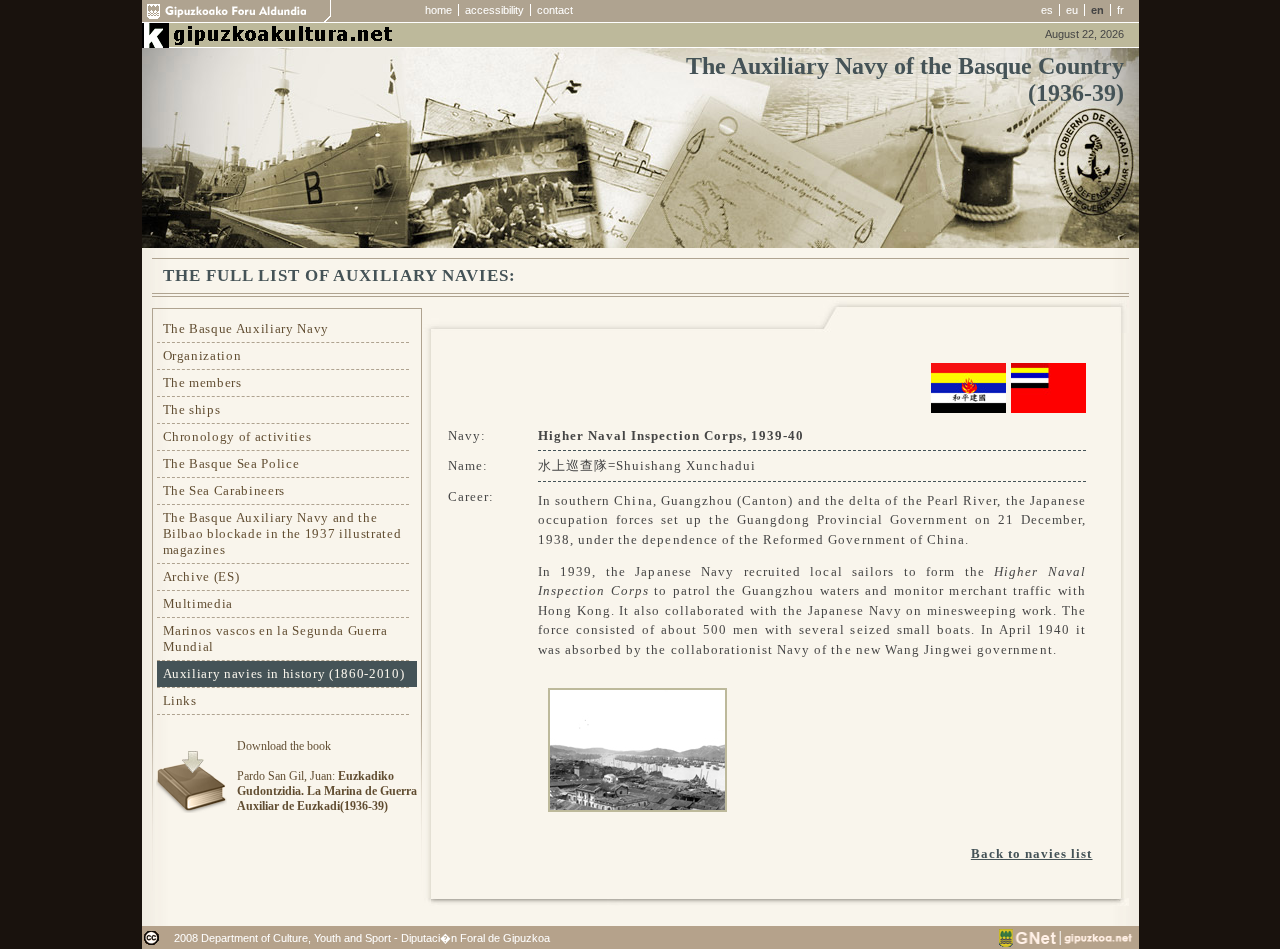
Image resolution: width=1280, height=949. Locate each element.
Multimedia (198, 603)
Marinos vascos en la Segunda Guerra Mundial (275, 638)
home (438, 10)
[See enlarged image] (632, 746)
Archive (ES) (201, 576)
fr (1120, 10)
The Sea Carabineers (224, 490)
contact (555, 10)
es (1047, 10)
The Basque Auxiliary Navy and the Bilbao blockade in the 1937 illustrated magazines (282, 533)
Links (180, 700)
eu (1072, 10)
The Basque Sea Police (231, 463)
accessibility (494, 10)
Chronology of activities (237, 436)
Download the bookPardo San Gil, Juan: (327, 776)
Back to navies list (1032, 853)
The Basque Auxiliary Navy (246, 328)
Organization (202, 355)
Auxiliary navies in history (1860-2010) (284, 673)
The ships (192, 409)
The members (202, 382)
